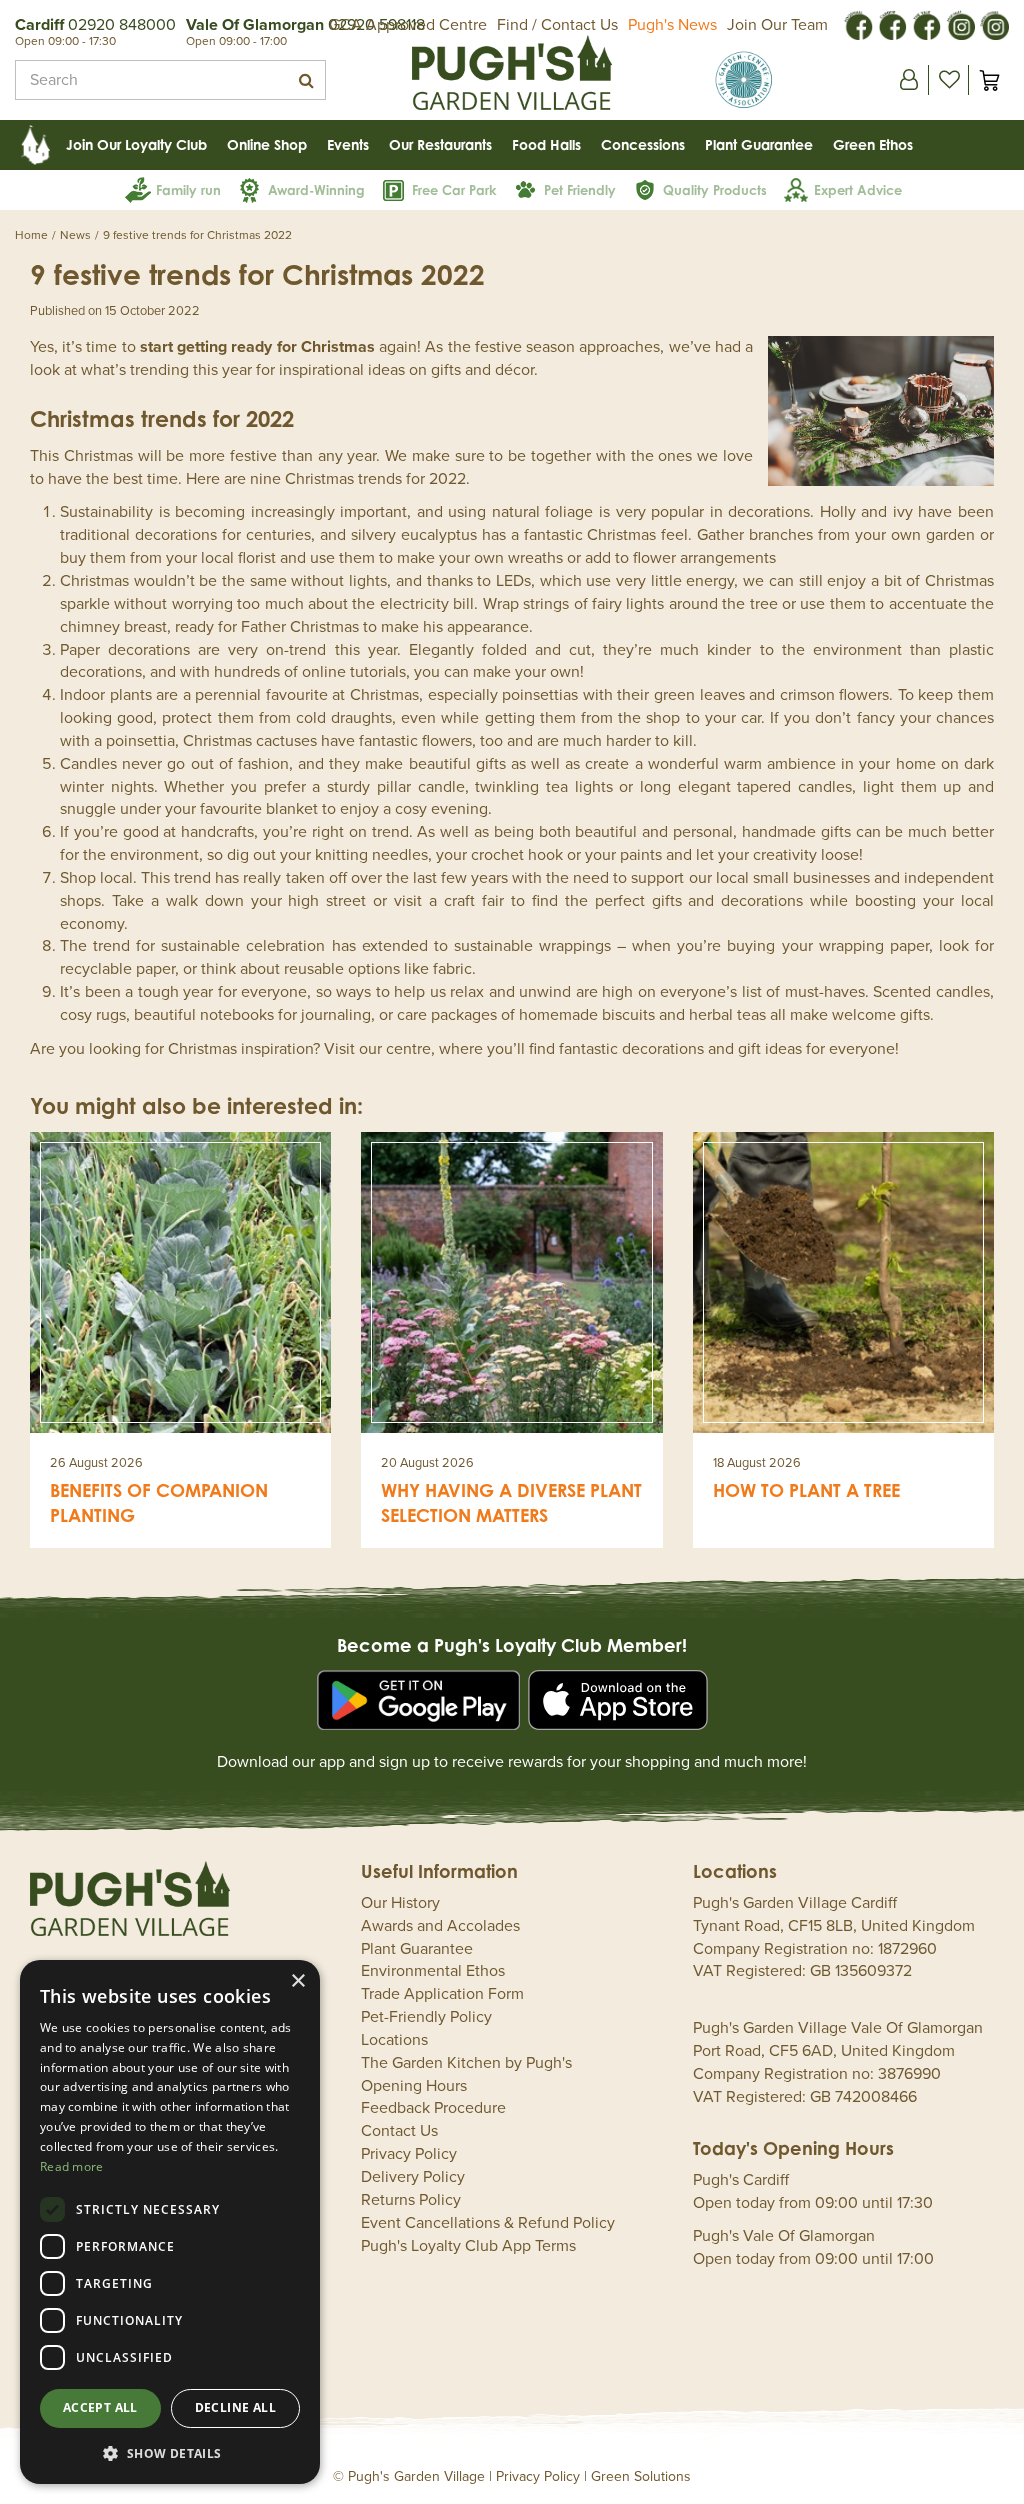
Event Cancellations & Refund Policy (488, 2223)
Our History (400, 1903)
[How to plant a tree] (843, 1282)
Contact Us (399, 2131)
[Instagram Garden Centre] (994, 24)
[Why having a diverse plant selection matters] (511, 1282)
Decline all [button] (235, 2407)
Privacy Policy (409, 2154)
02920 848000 (122, 25)
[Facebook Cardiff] (892, 24)
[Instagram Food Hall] (960, 24)
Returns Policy (411, 2200)
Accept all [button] (100, 2407)
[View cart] (989, 80)
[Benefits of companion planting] (180, 1282)
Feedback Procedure (433, 2108)
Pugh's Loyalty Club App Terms (468, 2246)
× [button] (297, 1981)
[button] (170, 2452)
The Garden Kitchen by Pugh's (466, 2063)
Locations (394, 2040)
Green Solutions (641, 2476)
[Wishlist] (949, 80)
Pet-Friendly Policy (426, 2017)
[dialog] (170, 2222)
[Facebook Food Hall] (858, 24)
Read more (72, 2166)
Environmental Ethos (433, 1971)
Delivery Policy (413, 2177)
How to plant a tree (806, 1490)
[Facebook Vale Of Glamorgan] (926, 24)
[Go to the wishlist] (948, 80)
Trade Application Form (442, 1994)
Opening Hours (414, 2086)
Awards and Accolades (440, 1926)
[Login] (909, 80)
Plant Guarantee (417, 1949)
